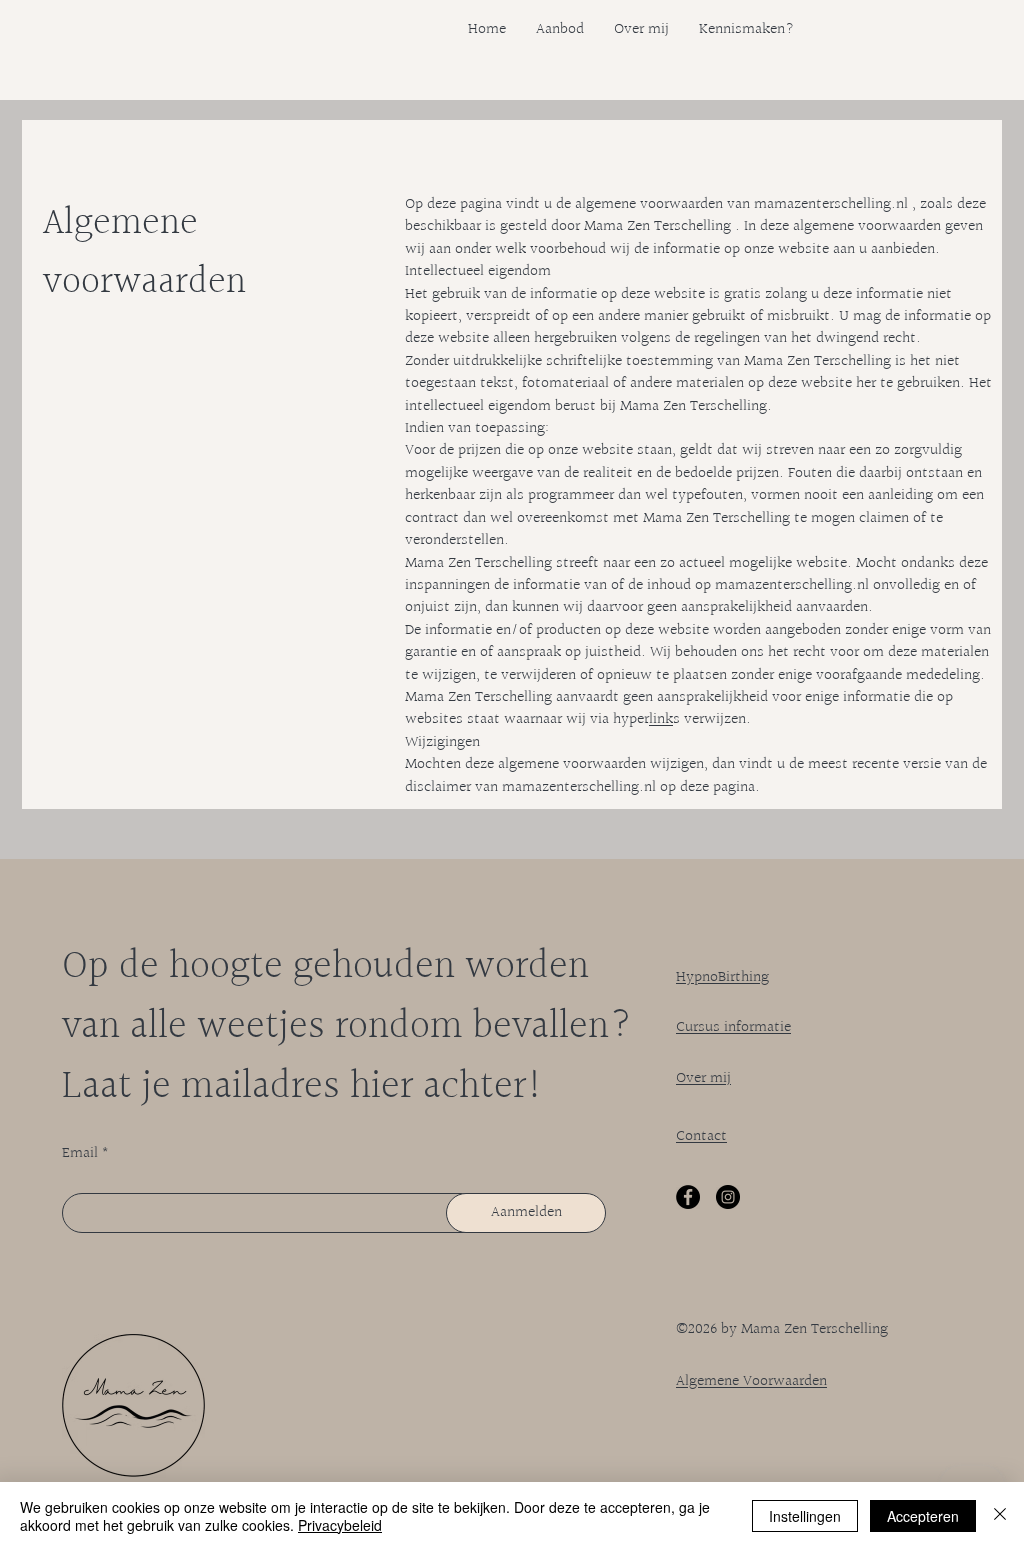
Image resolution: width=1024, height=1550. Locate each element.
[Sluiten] (1000, 1516)
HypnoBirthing (722, 977)
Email (80, 1154)
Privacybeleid (340, 1525)
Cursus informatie (733, 1027)
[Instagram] (728, 1197)
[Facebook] (688, 1197)
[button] (560, 30)
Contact (701, 1136)
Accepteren (923, 1516)
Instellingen (805, 1516)
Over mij (703, 1078)
